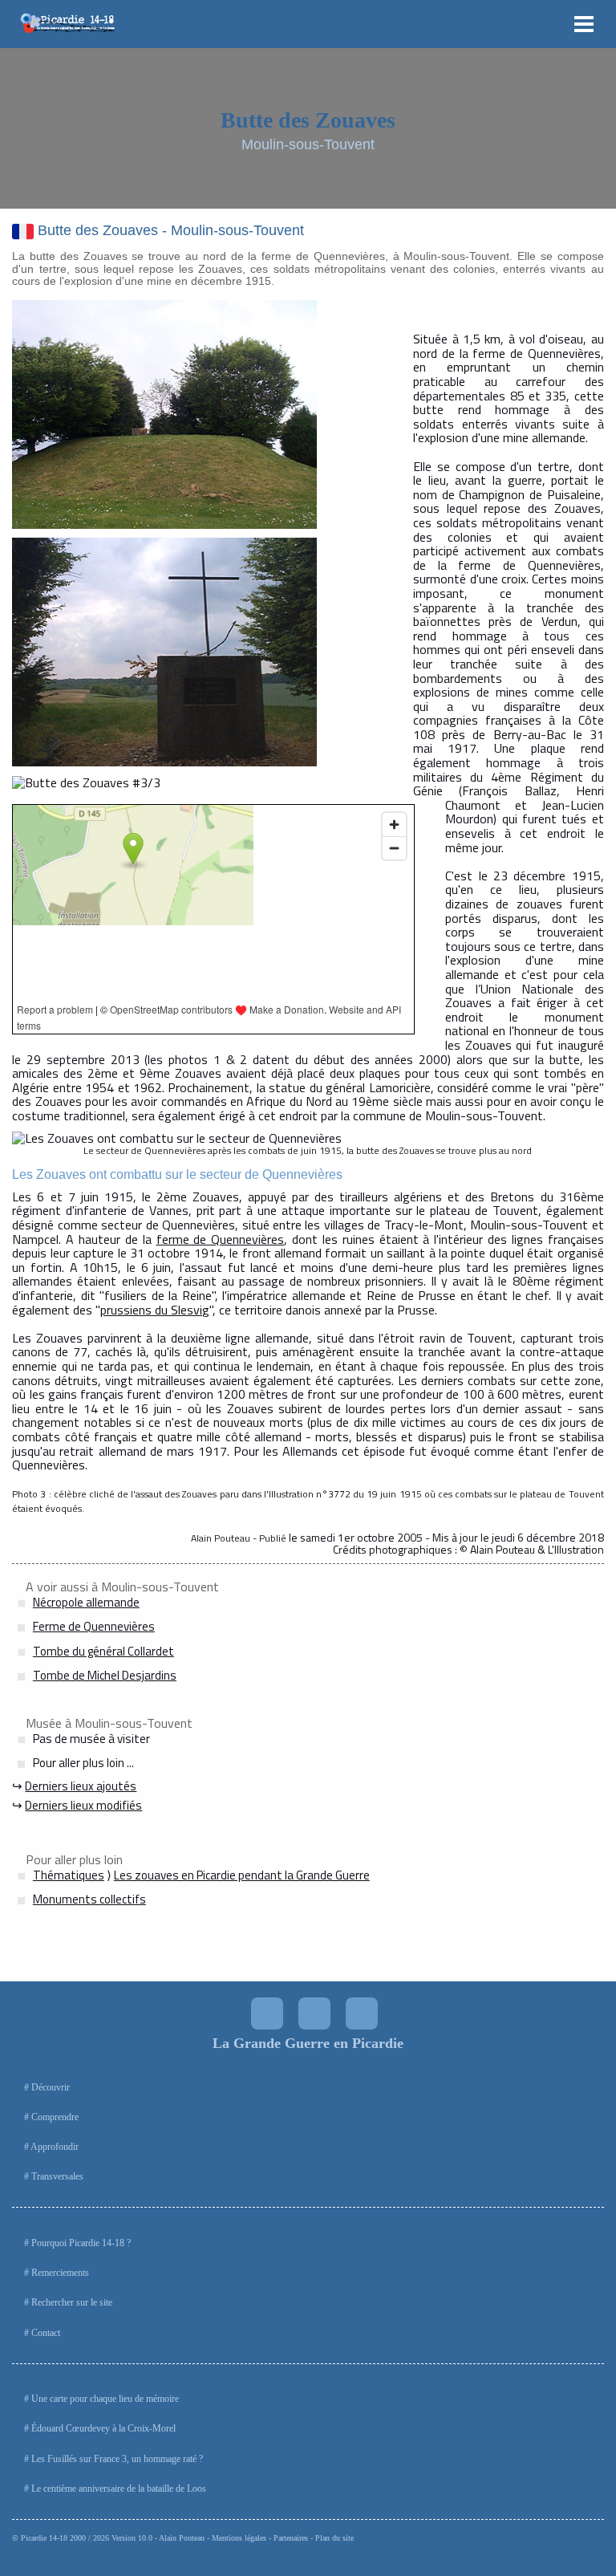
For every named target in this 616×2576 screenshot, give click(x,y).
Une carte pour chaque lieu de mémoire (105, 2399)
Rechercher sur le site (72, 2302)
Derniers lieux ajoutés (81, 1786)
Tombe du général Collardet (103, 1651)
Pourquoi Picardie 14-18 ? (81, 2243)
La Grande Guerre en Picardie (308, 2043)
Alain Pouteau (182, 2538)
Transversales (57, 2176)
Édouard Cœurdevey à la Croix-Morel (103, 2428)
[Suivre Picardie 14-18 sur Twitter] (267, 2013)
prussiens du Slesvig (155, 1310)
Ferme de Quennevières (94, 1626)
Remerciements (60, 2273)
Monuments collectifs (89, 1899)
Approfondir (55, 2147)
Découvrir (51, 2087)
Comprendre (55, 2117)
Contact (46, 2333)
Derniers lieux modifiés (83, 1805)
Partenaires (291, 2538)
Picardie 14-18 (44, 2538)
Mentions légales (239, 2538)
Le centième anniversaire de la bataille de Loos (119, 2489)
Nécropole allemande (86, 1602)
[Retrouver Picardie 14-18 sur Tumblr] (362, 2013)
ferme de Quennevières (221, 1239)
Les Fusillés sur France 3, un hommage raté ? (117, 2459)
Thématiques (69, 1875)
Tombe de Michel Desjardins (105, 1675)
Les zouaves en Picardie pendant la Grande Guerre (242, 1875)
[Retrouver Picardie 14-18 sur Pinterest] (314, 2013)
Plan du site (334, 2538)
